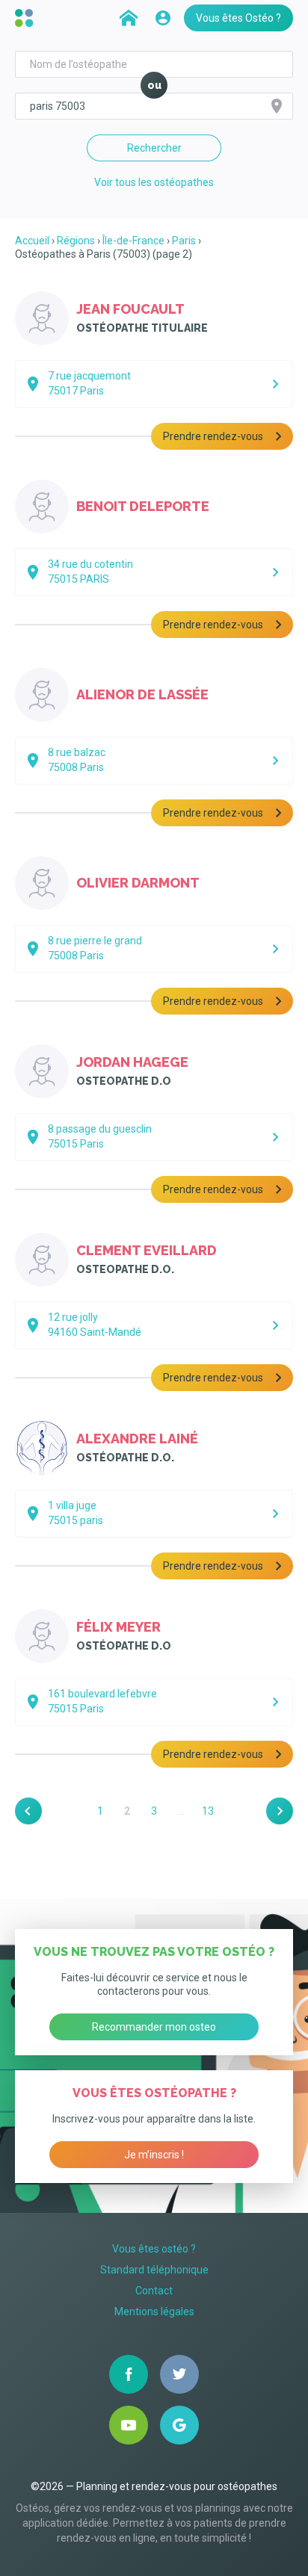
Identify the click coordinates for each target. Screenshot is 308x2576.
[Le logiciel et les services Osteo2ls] (26, 18)
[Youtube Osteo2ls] (129, 2425)
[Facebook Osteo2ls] (129, 2374)
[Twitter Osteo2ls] (179, 2374)
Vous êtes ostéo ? (154, 2249)
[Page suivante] (280, 1811)
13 (208, 1811)
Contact (154, 2291)
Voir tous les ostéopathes (154, 182)
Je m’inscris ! (154, 2155)
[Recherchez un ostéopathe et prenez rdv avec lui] (129, 18)
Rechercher (154, 148)
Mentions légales (154, 2312)
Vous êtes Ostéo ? (238, 18)
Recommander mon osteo (154, 2027)
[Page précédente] (28, 1811)
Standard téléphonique (154, 2270)
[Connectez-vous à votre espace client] (163, 18)
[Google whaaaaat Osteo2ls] (179, 2425)
